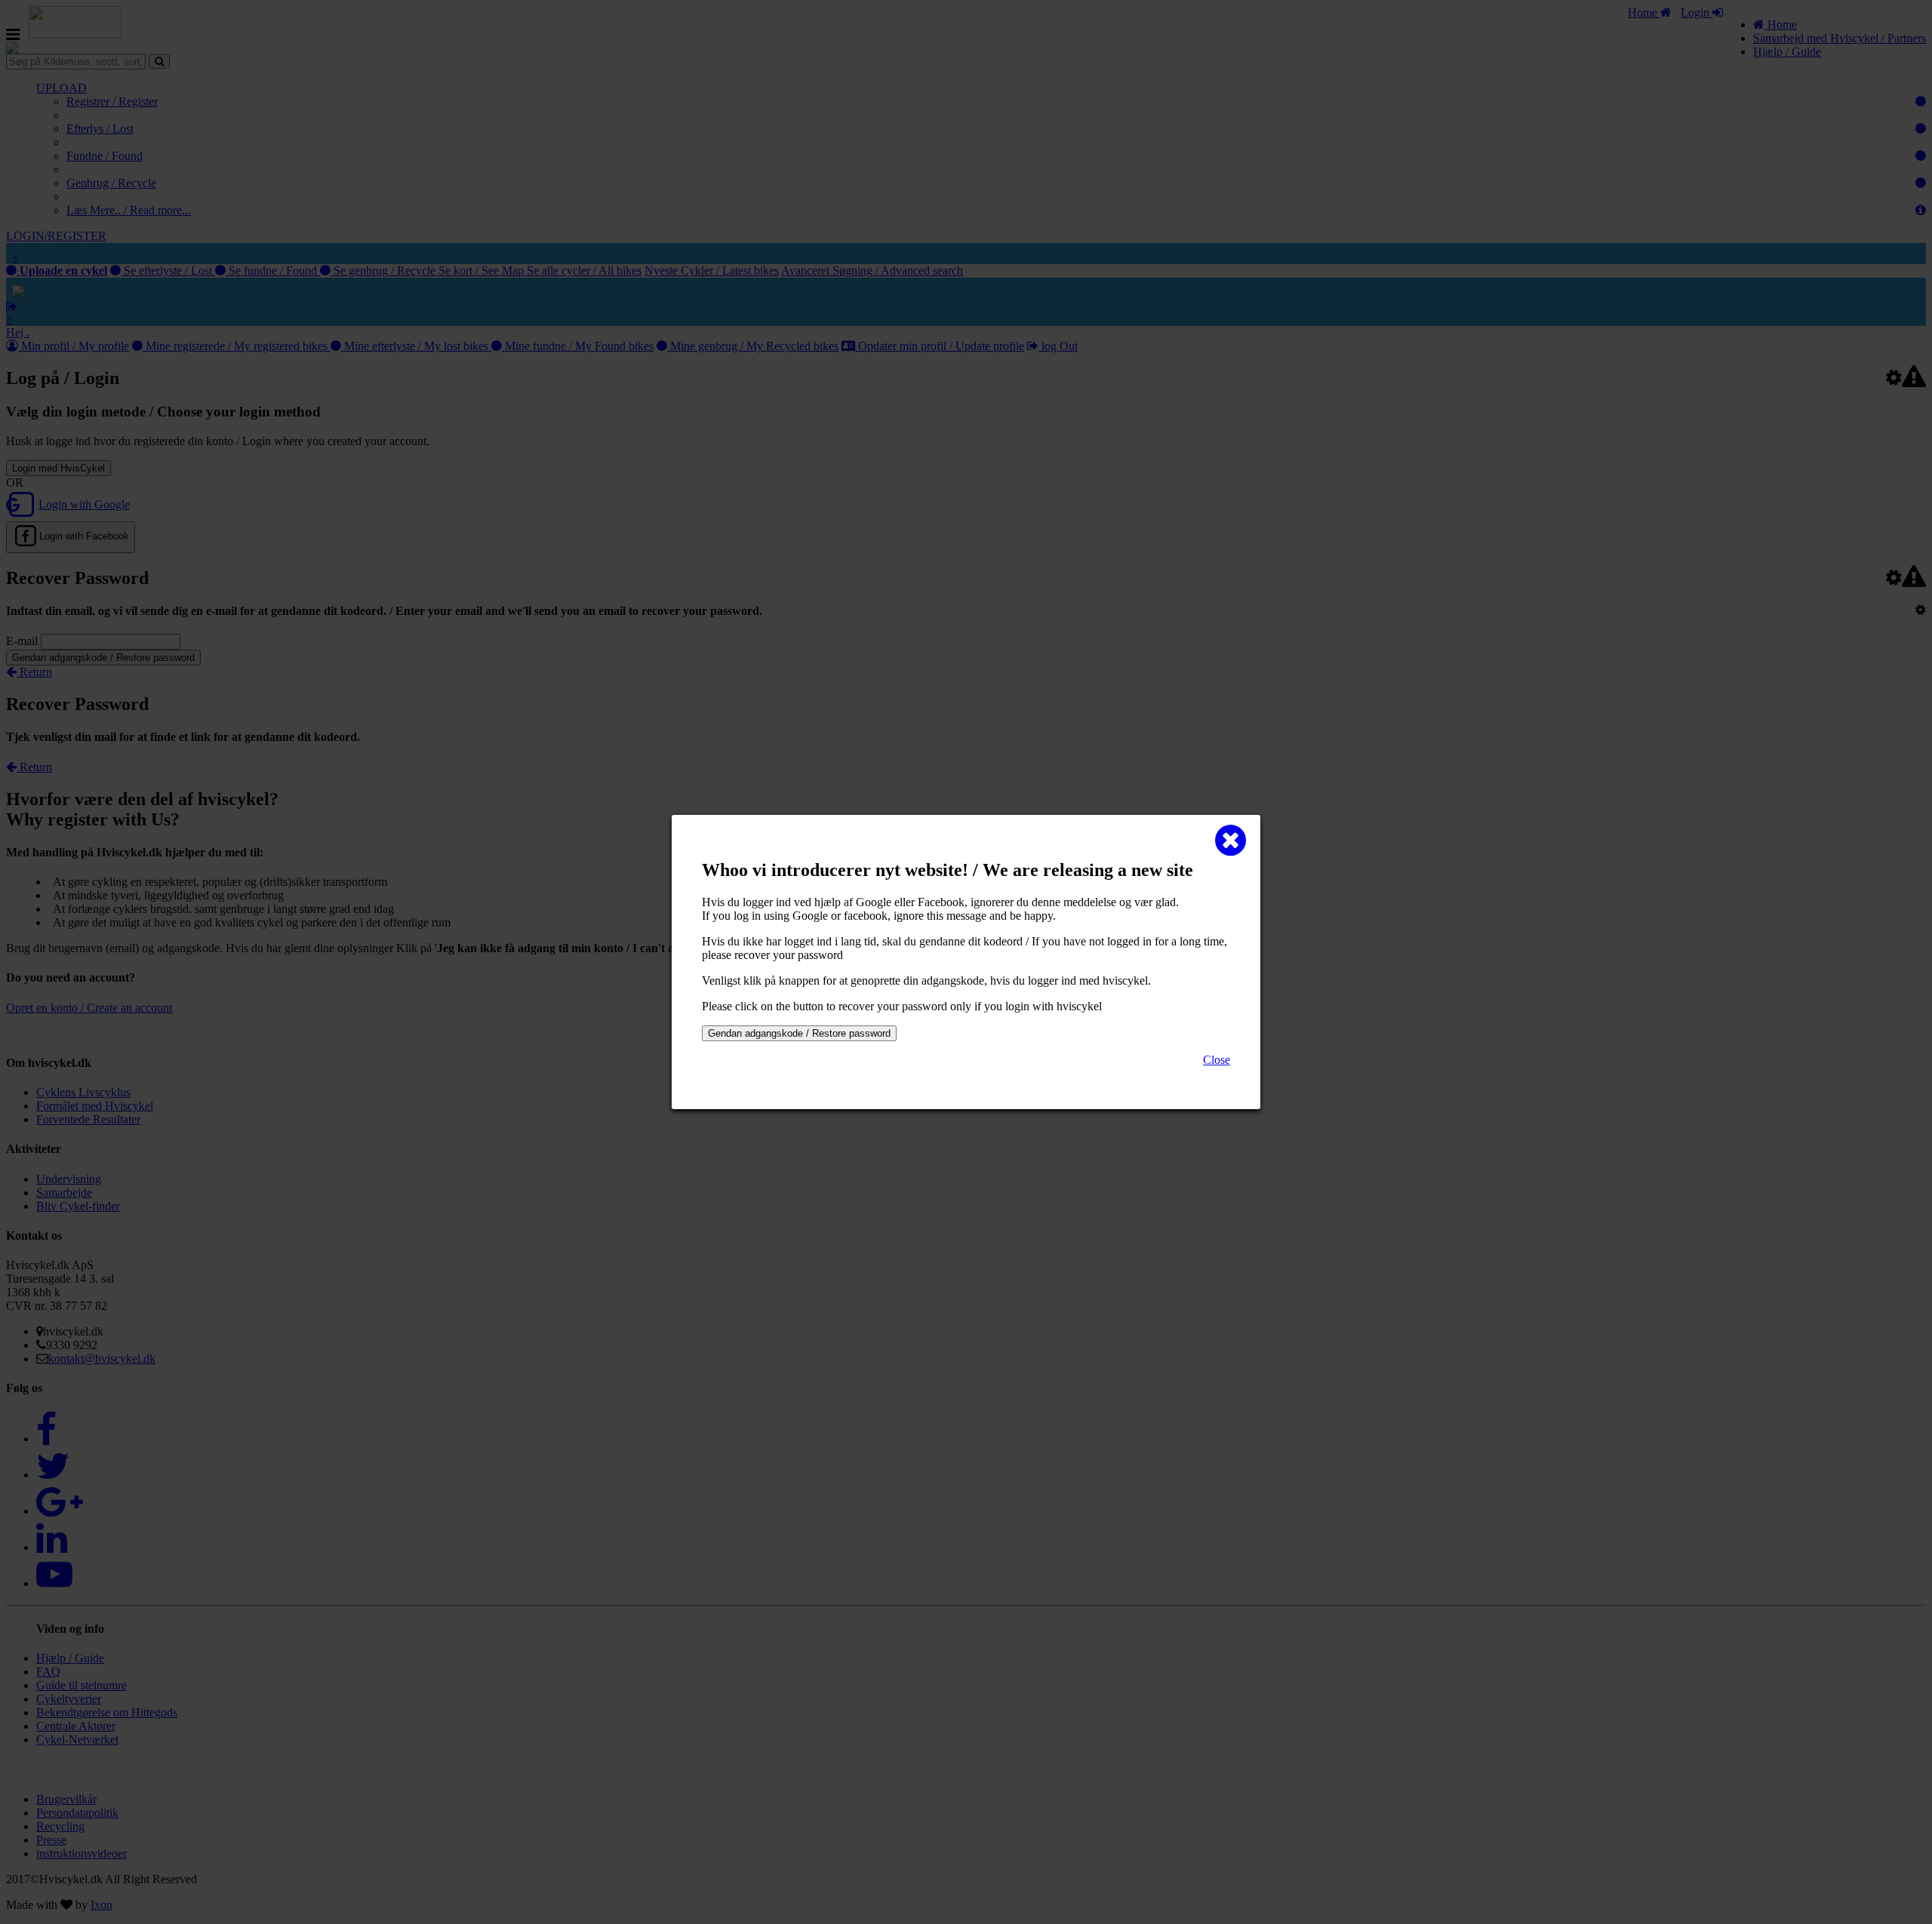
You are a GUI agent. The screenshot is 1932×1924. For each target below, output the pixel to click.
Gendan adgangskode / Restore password (799, 1033)
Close (1217, 1060)
